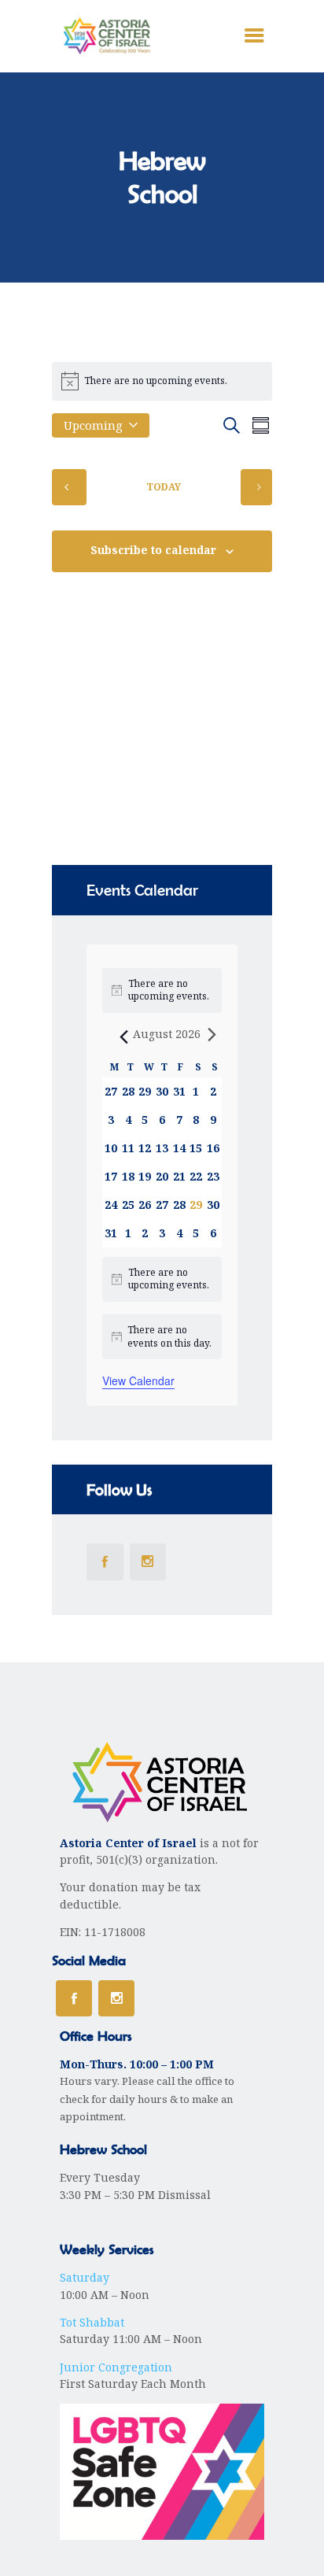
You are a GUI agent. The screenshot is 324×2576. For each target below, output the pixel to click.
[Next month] (212, 1035)
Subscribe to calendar (153, 550)
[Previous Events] (69, 487)
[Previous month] (121, 1035)
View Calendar (138, 1380)
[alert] (162, 1279)
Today (164, 487)
